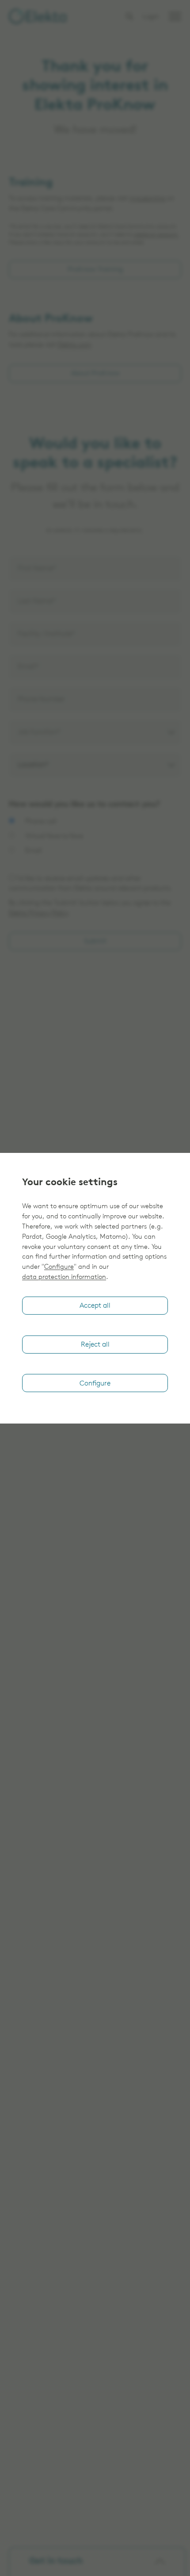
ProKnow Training (95, 270)
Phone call (40, 822)
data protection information (64, 1277)
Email (32, 851)
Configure (59, 1267)
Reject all (95, 1345)
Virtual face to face (53, 836)
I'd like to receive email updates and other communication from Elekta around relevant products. (91, 884)
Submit (95, 942)
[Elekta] (38, 16)
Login (151, 17)
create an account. (156, 235)
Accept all (95, 1306)
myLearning (147, 199)
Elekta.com (75, 345)
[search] (129, 16)
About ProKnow (95, 374)
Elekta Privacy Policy (38, 913)
